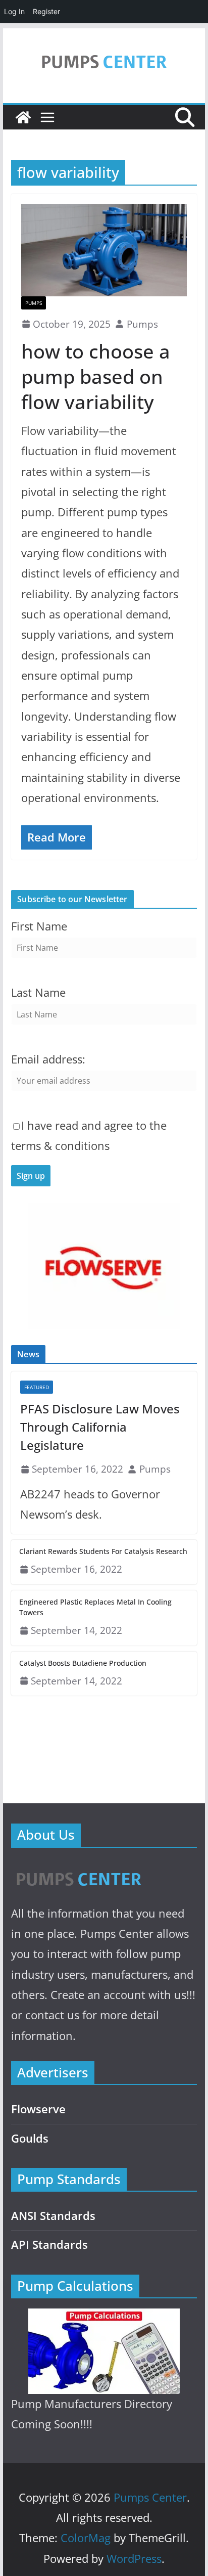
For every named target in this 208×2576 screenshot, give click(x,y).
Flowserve (38, 2109)
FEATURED (37, 1387)
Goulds (30, 2138)
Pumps (34, 303)
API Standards (49, 2245)
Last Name (38, 992)
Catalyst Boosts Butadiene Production (83, 1663)
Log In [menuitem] (14, 11)
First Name (39, 926)
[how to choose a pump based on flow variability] (104, 250)
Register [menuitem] (46, 11)
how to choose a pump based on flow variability (96, 376)
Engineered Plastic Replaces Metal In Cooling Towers (95, 1607)
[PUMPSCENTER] (78, 1868)
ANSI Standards (53, 2216)
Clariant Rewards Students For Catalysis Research (103, 1551)
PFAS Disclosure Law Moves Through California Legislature (100, 1427)
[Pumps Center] (23, 117)
